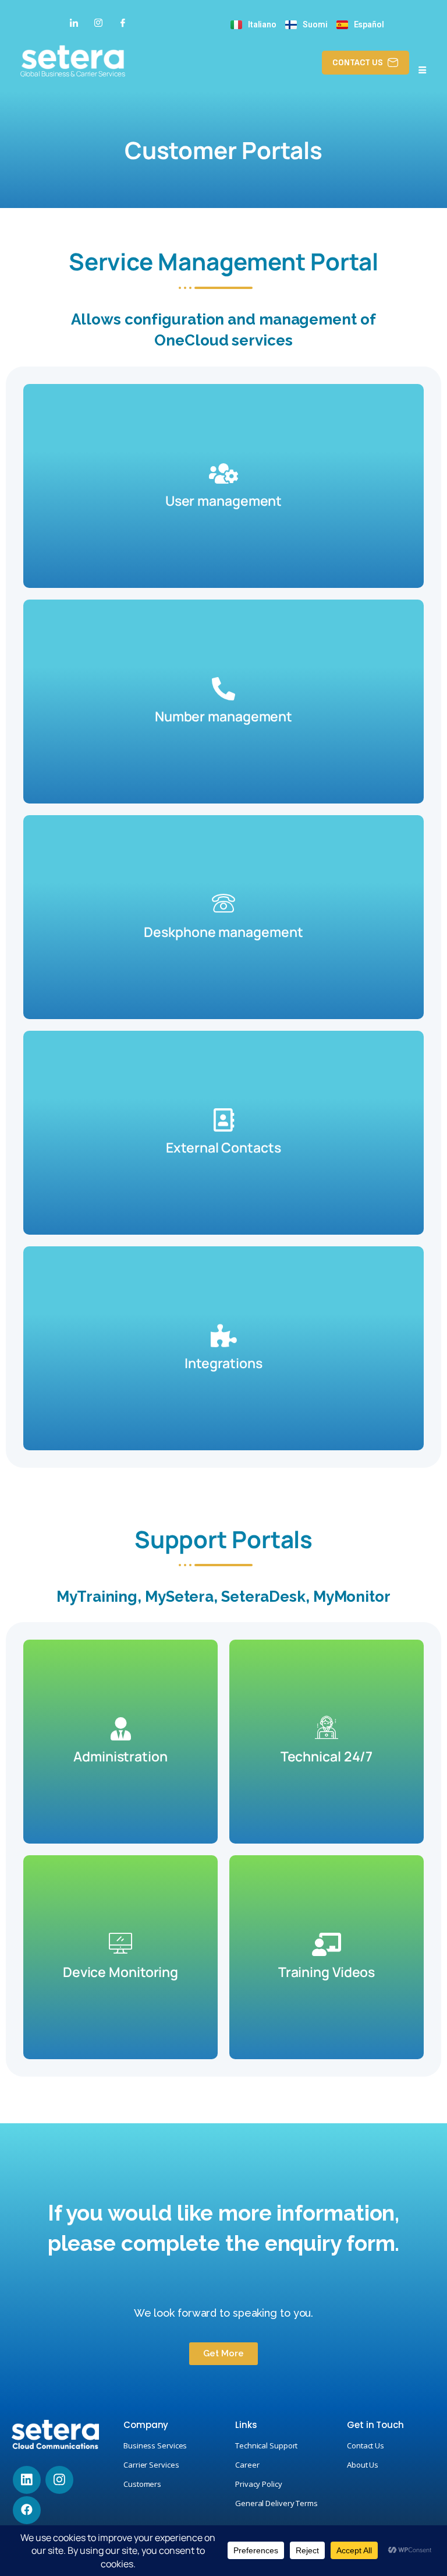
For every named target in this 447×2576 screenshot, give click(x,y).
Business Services (155, 2445)
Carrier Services (151, 2465)
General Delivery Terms (276, 2503)
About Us (363, 2465)
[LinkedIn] (74, 22)
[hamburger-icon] (422, 71)
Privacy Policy (259, 2484)
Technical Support (266, 2445)
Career (247, 2465)
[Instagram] (98, 22)
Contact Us (366, 2445)
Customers (142, 2484)
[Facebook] (123, 22)
